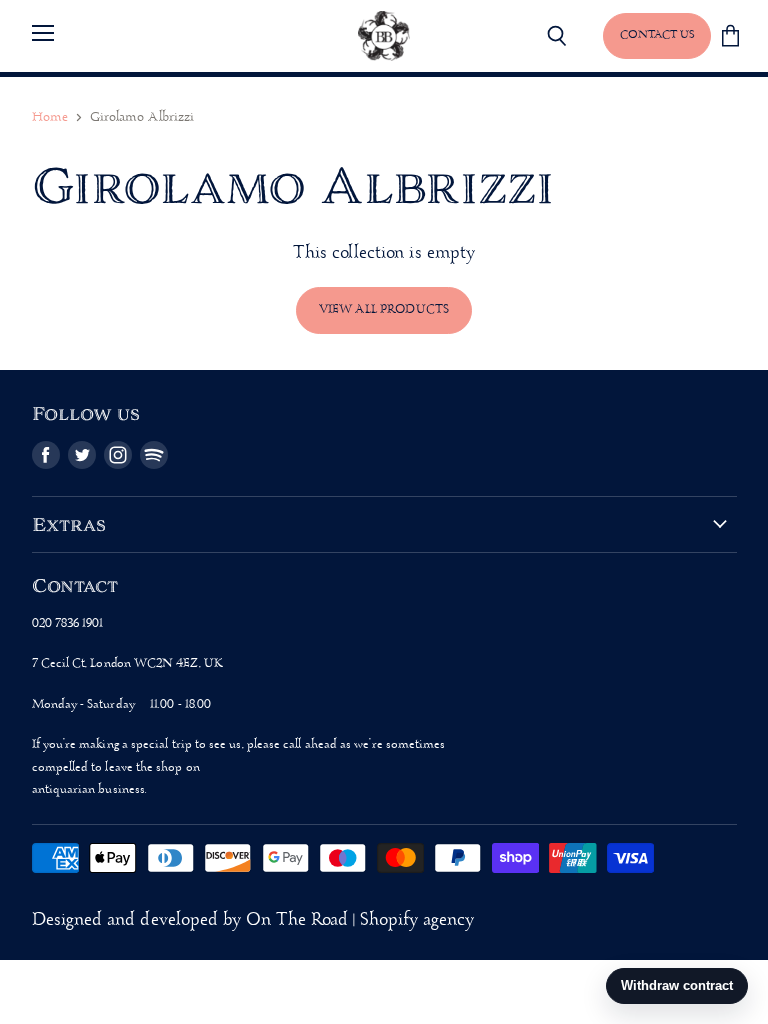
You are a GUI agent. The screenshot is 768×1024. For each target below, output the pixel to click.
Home (50, 117)
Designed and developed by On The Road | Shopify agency (253, 920)
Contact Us (657, 35)
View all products (384, 310)
